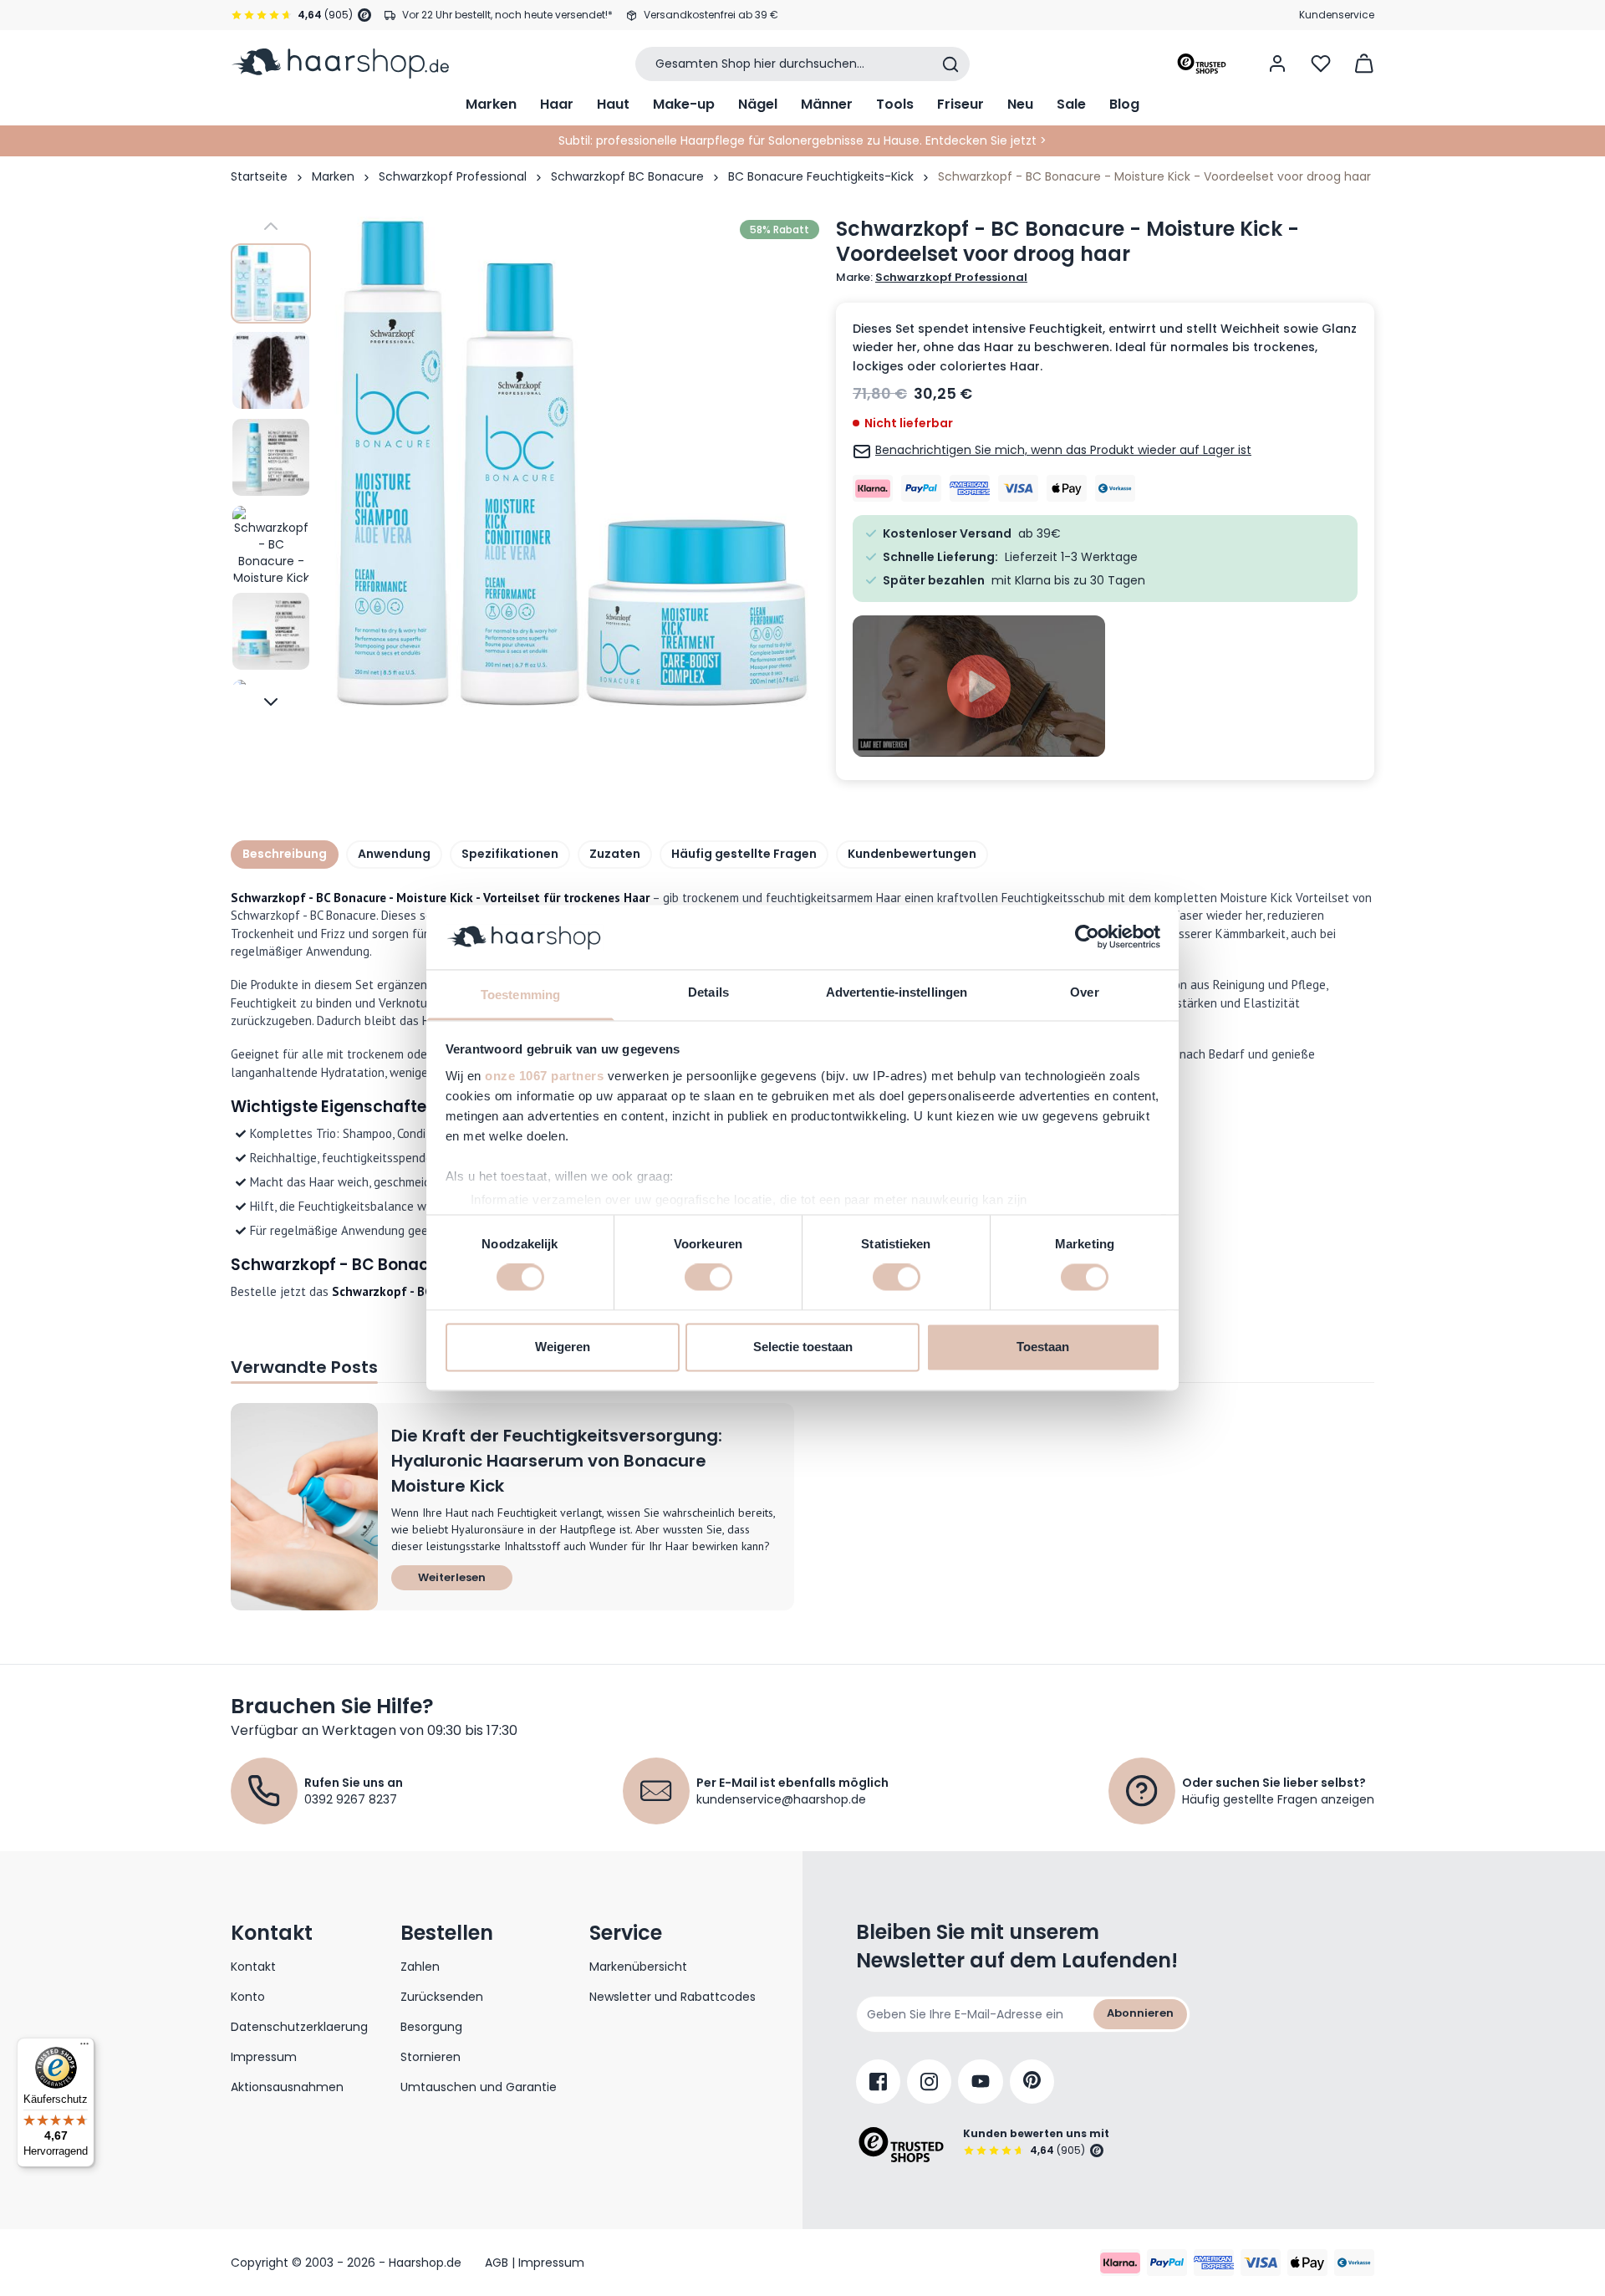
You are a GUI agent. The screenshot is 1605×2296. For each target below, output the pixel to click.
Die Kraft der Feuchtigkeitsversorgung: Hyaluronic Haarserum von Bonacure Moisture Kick (557, 1461)
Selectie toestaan (803, 1347)
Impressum (264, 2057)
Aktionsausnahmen (287, 2087)
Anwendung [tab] (394, 854)
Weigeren (563, 1347)
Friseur (960, 104)
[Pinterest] (1032, 2082)
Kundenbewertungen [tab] (912, 854)
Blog (1124, 104)
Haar (557, 104)
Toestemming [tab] (520, 995)
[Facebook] (878, 2082)
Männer (827, 104)
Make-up (684, 104)
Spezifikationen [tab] (510, 854)
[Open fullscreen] (572, 464)
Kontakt (253, 1967)
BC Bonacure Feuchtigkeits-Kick (821, 176)
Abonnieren (1140, 2013)
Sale (1071, 104)
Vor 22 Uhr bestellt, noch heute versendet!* (507, 15)
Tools (895, 104)
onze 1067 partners (544, 1076)
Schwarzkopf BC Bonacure (627, 176)
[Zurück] (271, 227)
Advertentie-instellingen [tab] (897, 992)
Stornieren (431, 2057)
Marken (491, 104)
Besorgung (431, 2027)
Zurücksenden (442, 1997)
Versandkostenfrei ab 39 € (711, 15)
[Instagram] (929, 2082)
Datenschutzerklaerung (299, 2027)
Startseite (259, 176)
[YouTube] (981, 2082)
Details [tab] (708, 992)
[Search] (950, 64)
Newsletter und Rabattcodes (673, 1997)
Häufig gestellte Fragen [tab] (744, 854)
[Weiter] (271, 702)
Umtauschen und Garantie (479, 2087)
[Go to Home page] (340, 64)
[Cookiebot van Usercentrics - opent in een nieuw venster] (1087, 937)
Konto (248, 1997)
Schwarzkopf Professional (453, 176)
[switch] (708, 1278)
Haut (613, 104)
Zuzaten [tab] (615, 854)
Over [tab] (1084, 992)
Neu (1020, 104)
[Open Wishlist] (1321, 64)
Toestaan (1043, 1347)
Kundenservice (1337, 15)
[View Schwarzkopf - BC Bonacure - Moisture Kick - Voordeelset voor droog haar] (271, 283)
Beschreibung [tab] (285, 854)
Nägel (758, 104)
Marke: (932, 278)
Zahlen (420, 1967)
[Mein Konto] (1277, 64)
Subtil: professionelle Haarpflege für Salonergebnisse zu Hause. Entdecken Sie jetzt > (802, 140)
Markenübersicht (638, 1967)
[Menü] (84, 2048)
